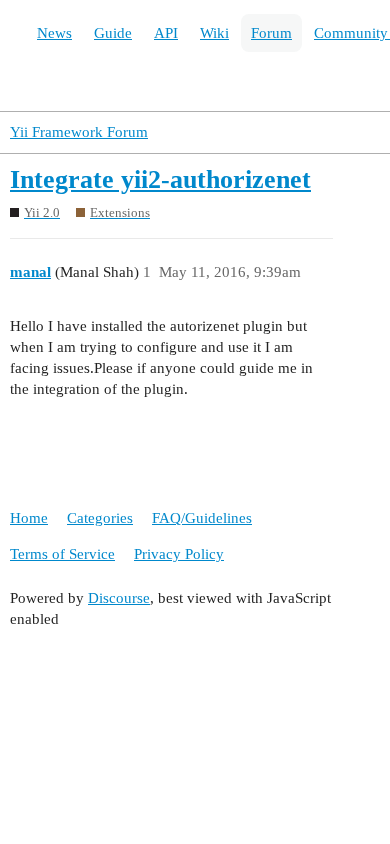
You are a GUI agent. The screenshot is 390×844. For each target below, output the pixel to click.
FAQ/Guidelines (202, 518)
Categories (100, 518)
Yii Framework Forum (79, 132)
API (166, 33)
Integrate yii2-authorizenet (160, 179)
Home (29, 518)
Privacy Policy (179, 554)
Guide (113, 33)
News (54, 33)
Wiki (214, 33)
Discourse (119, 598)
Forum (271, 33)
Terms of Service (62, 554)
